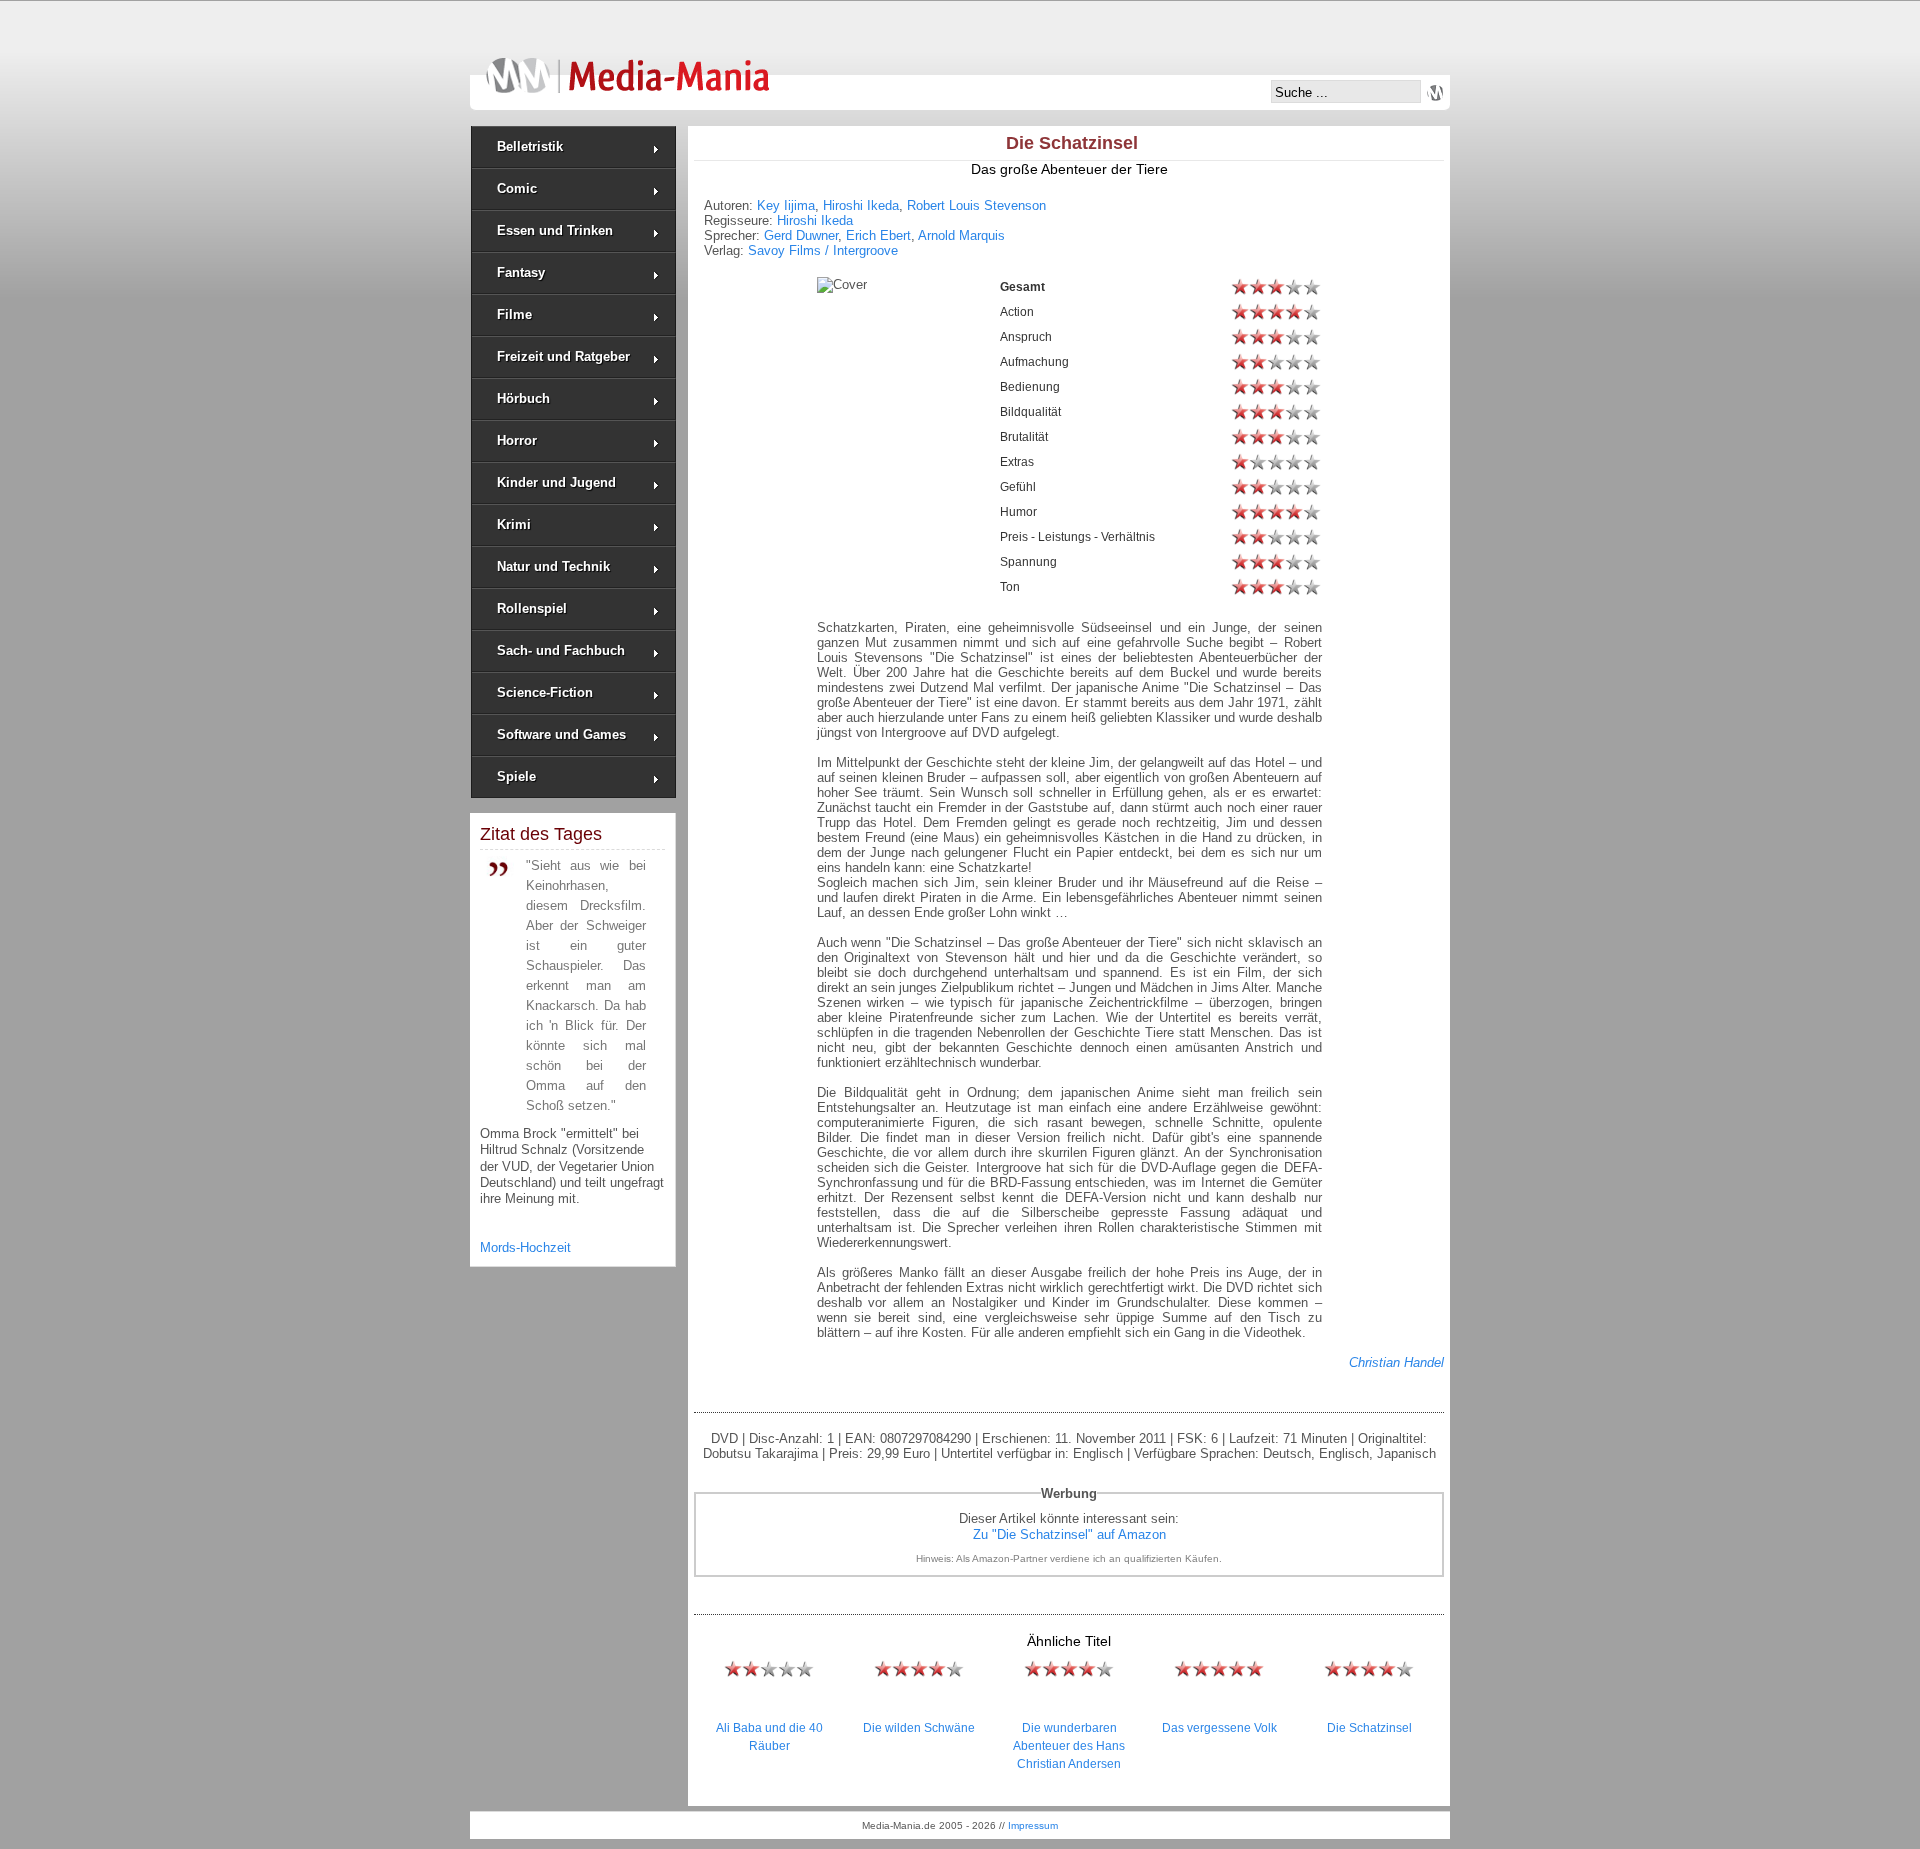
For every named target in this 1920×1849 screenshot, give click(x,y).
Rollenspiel (532, 608)
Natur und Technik (553, 566)
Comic (517, 188)
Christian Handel (1396, 1362)
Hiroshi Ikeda (861, 205)
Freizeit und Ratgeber (563, 356)
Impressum (1033, 1825)
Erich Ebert (878, 235)
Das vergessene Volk (1219, 1728)
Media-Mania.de (627, 66)
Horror (517, 440)
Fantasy (521, 272)
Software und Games (561, 734)
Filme (514, 314)
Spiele (516, 776)
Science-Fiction (545, 692)
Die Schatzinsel (1369, 1728)
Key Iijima (786, 205)
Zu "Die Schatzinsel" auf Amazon (1069, 1534)
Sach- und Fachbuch (561, 650)
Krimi (514, 524)
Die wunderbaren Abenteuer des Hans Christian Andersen (1069, 1746)
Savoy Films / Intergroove (823, 250)
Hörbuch (523, 398)
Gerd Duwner (801, 235)
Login (1435, 93)
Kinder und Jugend (556, 482)
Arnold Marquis (961, 235)
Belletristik (530, 146)
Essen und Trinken (555, 230)
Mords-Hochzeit (525, 1247)
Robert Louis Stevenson (976, 205)
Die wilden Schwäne (919, 1728)
